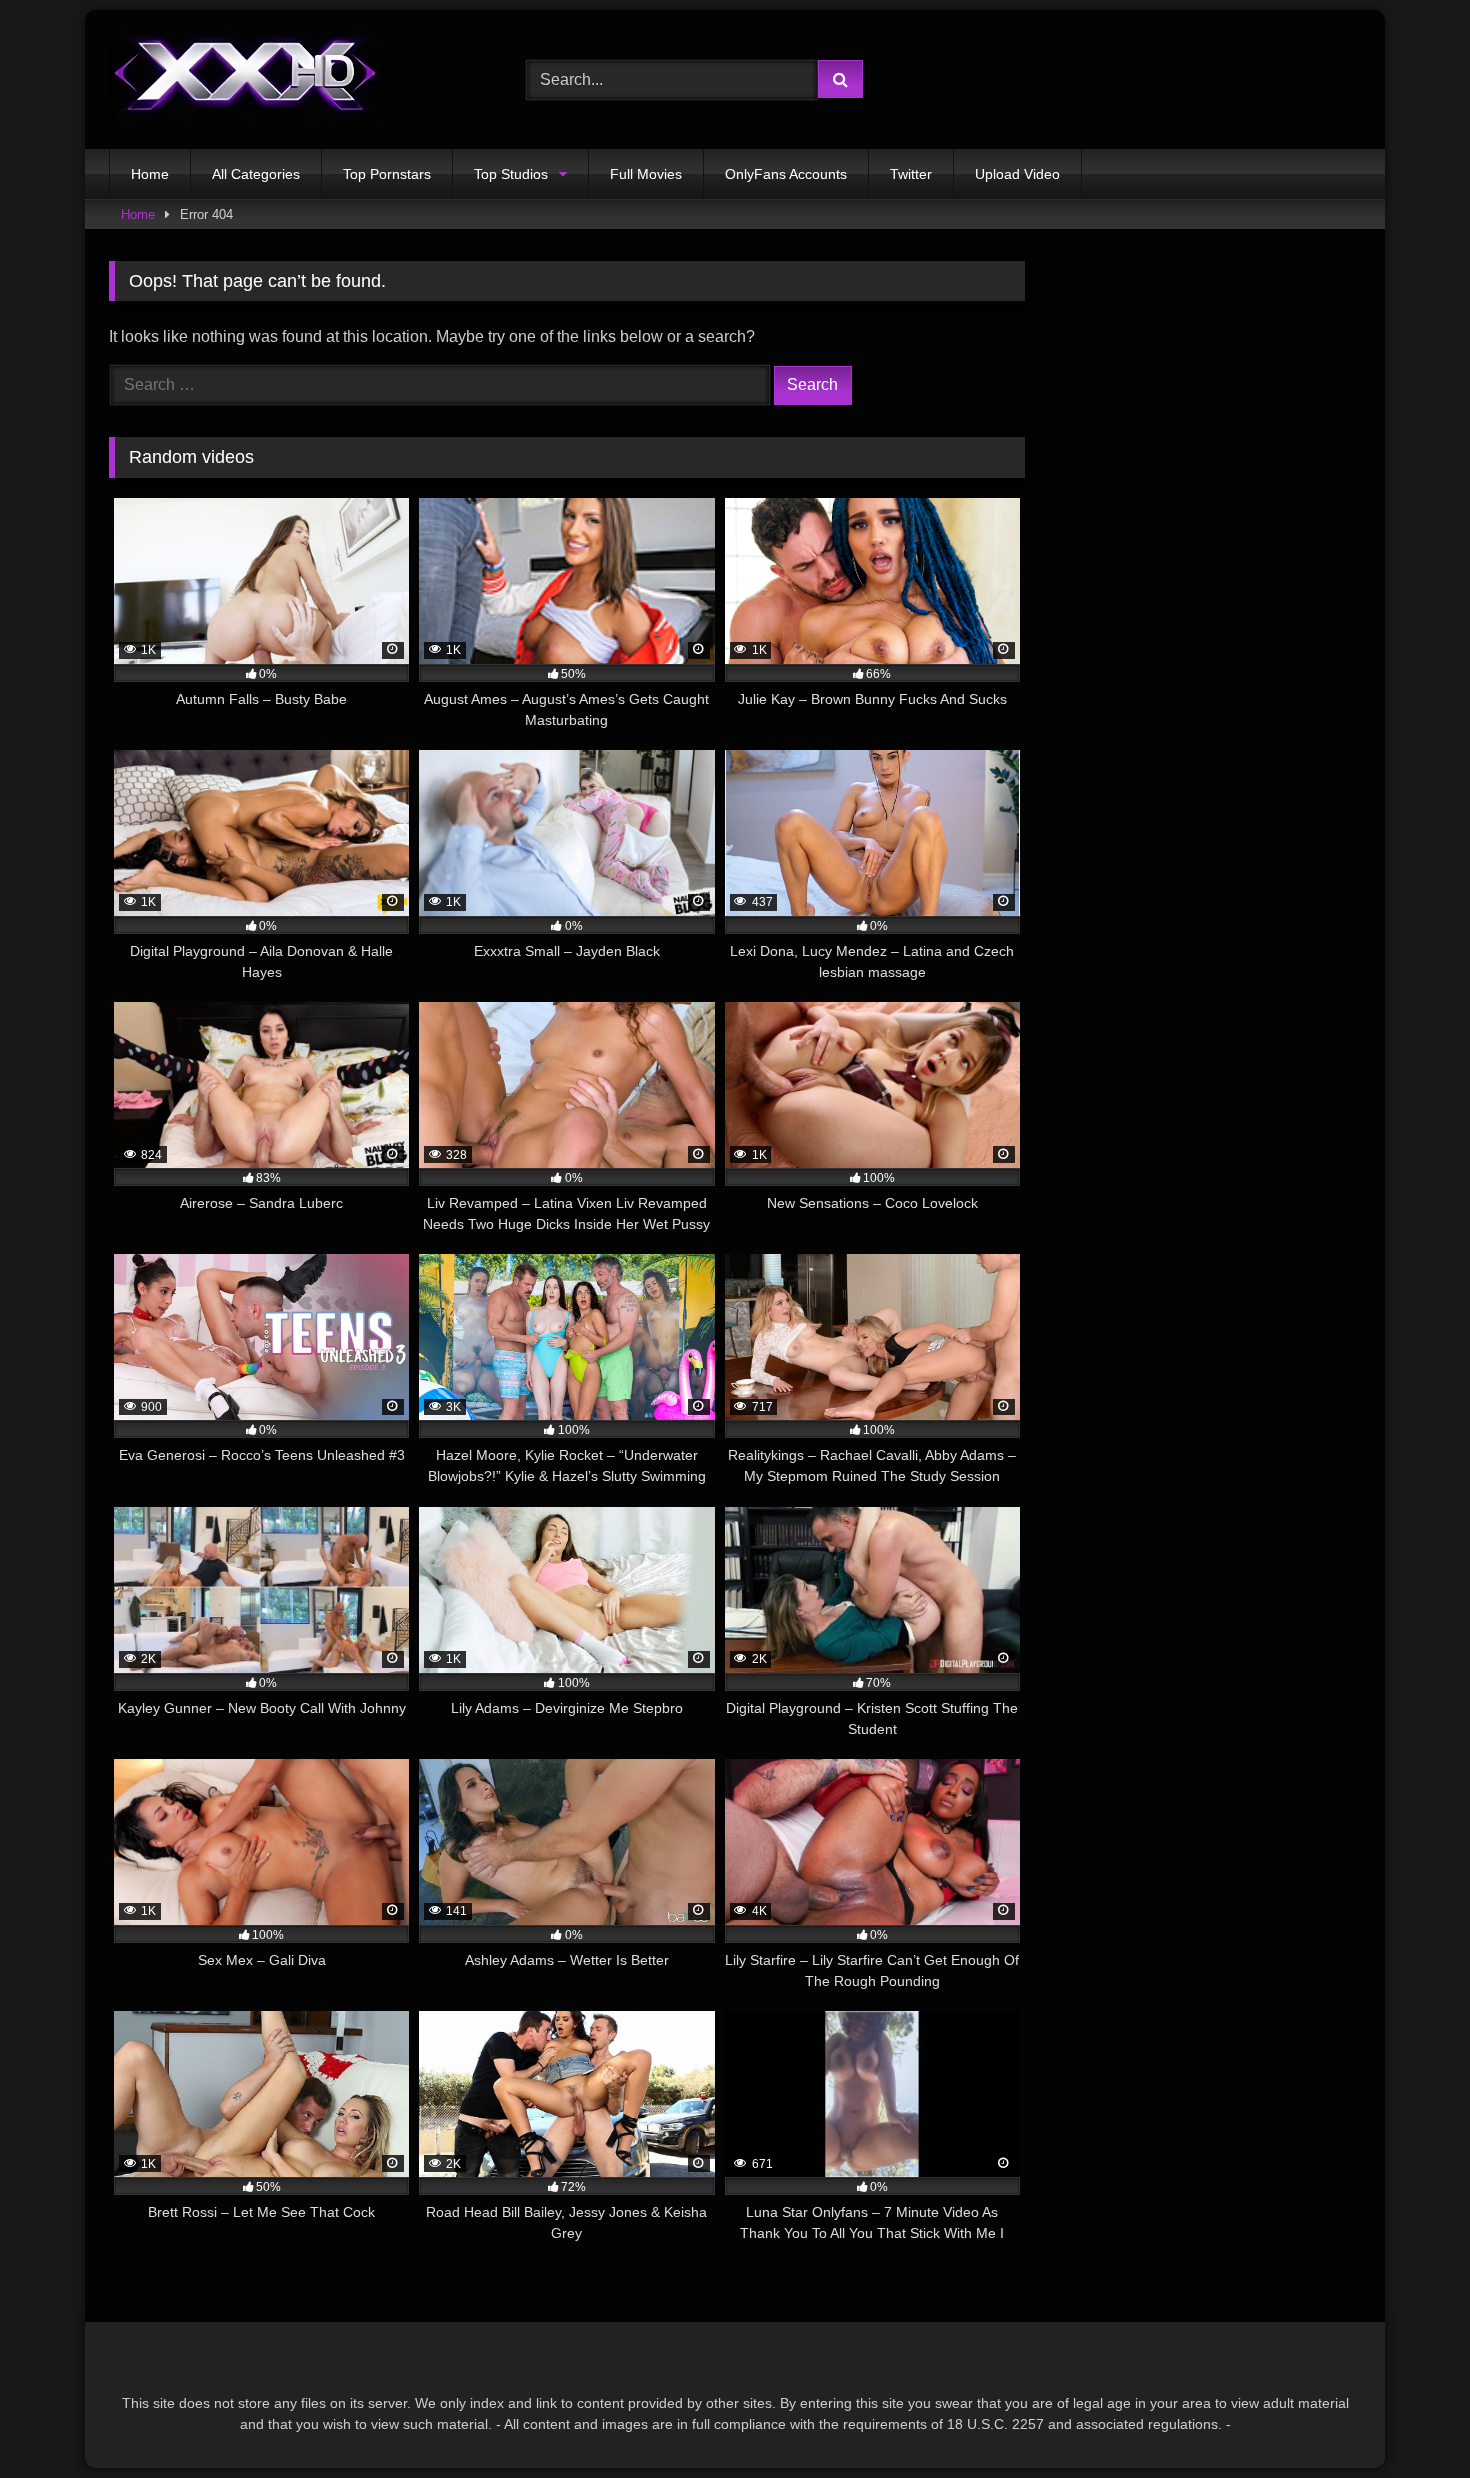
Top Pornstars (387, 174)
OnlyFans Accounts (786, 174)
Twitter (911, 174)
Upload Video (1017, 174)
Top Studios (511, 174)
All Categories (256, 174)
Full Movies (646, 174)
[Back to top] (1408, 2418)
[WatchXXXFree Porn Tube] (246, 79)
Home (150, 174)
